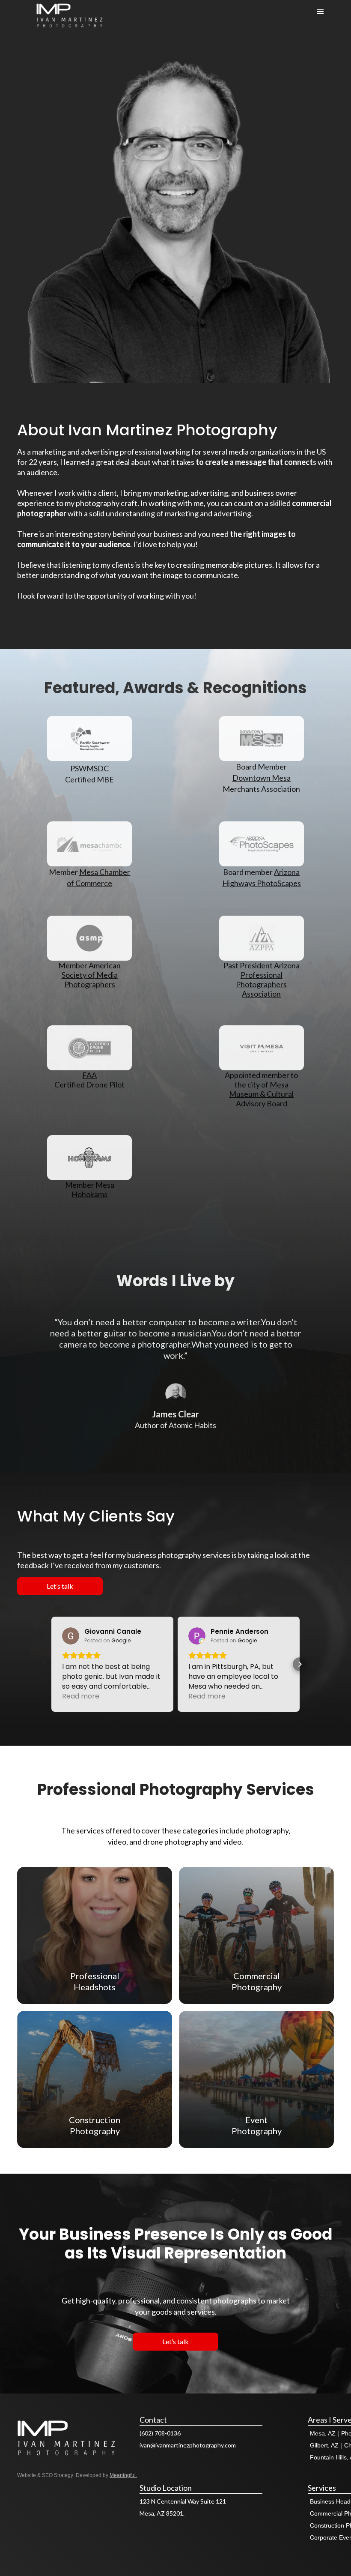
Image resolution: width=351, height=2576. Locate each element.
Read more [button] (81, 1696)
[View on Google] (71, 1636)
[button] (51, 1664)
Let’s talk (60, 1586)
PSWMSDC (89, 768)
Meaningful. (123, 2475)
